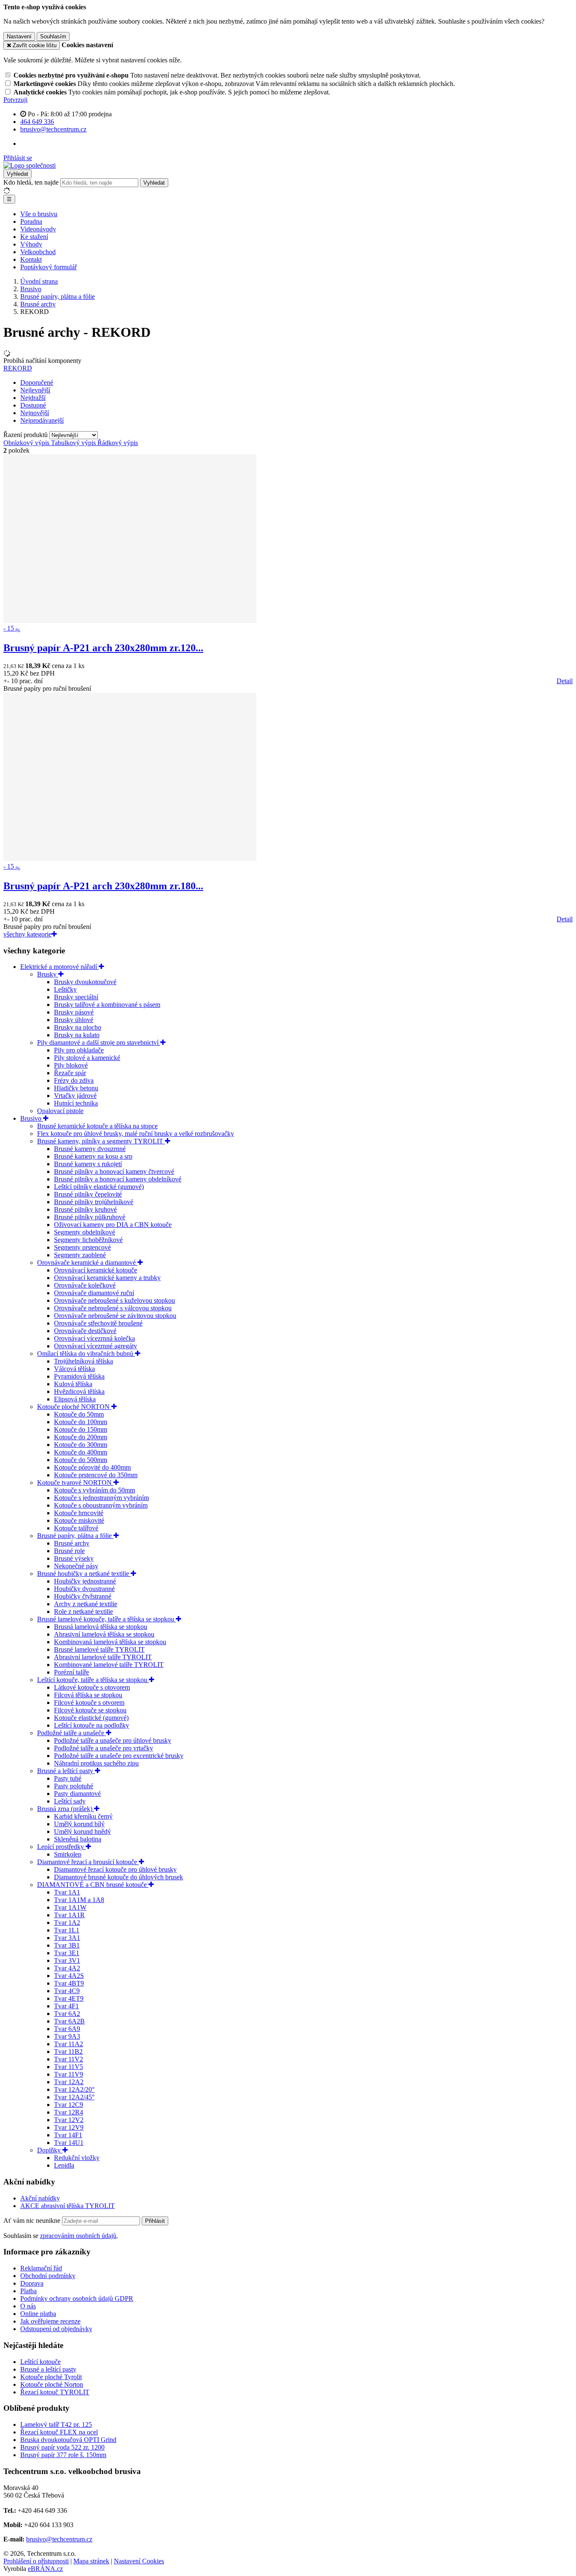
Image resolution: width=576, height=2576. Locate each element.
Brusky (48, 974)
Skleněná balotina (78, 1839)
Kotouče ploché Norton (52, 2384)
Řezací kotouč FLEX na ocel (59, 2432)
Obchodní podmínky (48, 2276)
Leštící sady (70, 1801)
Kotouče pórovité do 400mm (92, 1467)
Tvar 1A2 (67, 1923)
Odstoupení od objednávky (56, 2329)
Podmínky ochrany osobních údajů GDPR (77, 2298)
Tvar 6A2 (67, 2014)
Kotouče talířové (76, 1528)
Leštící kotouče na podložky (92, 1725)
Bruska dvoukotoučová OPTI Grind (68, 2440)
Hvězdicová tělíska (79, 1391)
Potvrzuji (15, 100)
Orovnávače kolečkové (85, 1285)
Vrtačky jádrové (75, 1096)
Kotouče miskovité (79, 1520)
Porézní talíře (71, 1672)
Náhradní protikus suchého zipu (96, 1763)
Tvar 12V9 (69, 2127)
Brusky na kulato (77, 1035)
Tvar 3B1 (67, 1945)
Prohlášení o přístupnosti (36, 2561)
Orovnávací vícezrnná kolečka (94, 1338)
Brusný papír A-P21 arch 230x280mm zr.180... (103, 886)
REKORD (18, 368)
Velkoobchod (38, 252)
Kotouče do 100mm (81, 1422)
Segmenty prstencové (82, 1247)
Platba (28, 2291)
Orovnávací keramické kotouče (96, 1270)
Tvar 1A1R (69, 1915)
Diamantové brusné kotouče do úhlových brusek (118, 1877)
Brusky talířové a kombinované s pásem (107, 1005)
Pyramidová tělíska (79, 1376)
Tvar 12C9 (69, 2105)
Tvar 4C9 (67, 1991)
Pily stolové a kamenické (87, 1058)
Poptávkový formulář (48, 267)
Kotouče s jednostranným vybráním (101, 1498)
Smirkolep (68, 1854)
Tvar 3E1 (67, 1953)
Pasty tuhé (68, 1778)
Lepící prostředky (61, 1847)
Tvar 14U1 (69, 2143)
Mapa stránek (91, 2561)
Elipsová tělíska (75, 1399)
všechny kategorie (27, 934)
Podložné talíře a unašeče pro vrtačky (104, 1748)
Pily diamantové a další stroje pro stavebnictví (99, 1042)
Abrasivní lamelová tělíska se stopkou (104, 1634)
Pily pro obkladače (79, 1050)
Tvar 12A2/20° (74, 2089)
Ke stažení (34, 237)
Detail (565, 681)
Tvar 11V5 (69, 2067)
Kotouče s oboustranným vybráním (101, 1505)
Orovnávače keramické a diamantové (87, 1263)
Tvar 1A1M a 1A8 (79, 1900)
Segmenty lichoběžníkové (88, 1240)
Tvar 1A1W (70, 1907)
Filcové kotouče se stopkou (90, 1710)
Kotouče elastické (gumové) (91, 1718)
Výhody (31, 244)
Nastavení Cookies (139, 2561)
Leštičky (65, 989)
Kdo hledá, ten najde (31, 182)
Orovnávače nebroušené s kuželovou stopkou (114, 1300)
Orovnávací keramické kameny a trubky (107, 1278)
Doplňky (50, 2150)
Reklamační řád (41, 2268)
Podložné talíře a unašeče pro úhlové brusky (113, 1740)
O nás (28, 2306)
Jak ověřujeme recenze (50, 2321)
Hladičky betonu (76, 1088)
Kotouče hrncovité (79, 1513)
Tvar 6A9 (67, 2029)
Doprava (32, 2283)
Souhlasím (53, 36)
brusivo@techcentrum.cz (59, 2539)
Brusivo (32, 1118)
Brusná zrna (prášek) (66, 1809)
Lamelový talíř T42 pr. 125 (56, 2424)
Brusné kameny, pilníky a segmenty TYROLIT (101, 1141)
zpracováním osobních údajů (78, 2236)
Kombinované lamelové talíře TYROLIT (109, 1665)
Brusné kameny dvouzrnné (90, 1149)
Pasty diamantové (77, 1794)
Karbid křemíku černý (83, 1816)
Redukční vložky (77, 2158)
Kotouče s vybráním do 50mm (94, 1490)
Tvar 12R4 (69, 2112)
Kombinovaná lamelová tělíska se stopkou (110, 1642)
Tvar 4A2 (67, 1968)
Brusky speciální (76, 997)
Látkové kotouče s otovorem (92, 1687)
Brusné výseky (74, 1558)
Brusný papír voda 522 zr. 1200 (62, 2447)
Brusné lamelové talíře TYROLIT (99, 1649)
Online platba (38, 2314)
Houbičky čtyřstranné (83, 1596)
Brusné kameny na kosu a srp (93, 1156)
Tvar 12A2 (69, 2082)
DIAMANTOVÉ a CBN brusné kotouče (93, 1885)
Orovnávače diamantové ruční (94, 1293)
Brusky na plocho (78, 1027)
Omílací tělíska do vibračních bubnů (86, 1354)
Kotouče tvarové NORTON (75, 1483)
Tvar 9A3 (67, 2036)
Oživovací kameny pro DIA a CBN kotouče (113, 1225)
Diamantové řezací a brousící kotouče (88, 1862)
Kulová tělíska (73, 1384)
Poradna (31, 221)
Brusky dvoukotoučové (85, 982)
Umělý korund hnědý (82, 1831)
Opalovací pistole (60, 1111)
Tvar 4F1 (66, 2006)
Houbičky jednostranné (85, 1581)
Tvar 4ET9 (69, 1998)
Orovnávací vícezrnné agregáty (96, 1346)
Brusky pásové (74, 1012)
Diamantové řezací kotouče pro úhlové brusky (115, 1869)
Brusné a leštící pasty (66, 1771)
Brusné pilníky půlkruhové (90, 1217)
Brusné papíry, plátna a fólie (75, 1536)
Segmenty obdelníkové (85, 1232)
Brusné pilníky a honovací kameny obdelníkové (118, 1179)
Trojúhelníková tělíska (83, 1361)
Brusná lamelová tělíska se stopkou (101, 1627)
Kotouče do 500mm (81, 1460)
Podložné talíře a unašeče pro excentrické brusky (119, 1756)
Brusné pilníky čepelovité (88, 1194)
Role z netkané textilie (83, 1611)
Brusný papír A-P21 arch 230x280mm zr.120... (103, 648)
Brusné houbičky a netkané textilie (84, 1574)
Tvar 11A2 (69, 2044)
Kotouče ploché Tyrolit (51, 2377)
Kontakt (31, 259)
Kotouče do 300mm (81, 1445)
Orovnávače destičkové (85, 1331)
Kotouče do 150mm (81, 1429)
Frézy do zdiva (74, 1080)
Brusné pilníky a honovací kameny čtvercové (114, 1171)
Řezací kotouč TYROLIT (55, 2392)
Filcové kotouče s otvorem (89, 1703)
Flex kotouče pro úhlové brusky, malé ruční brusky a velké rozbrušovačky (136, 1134)
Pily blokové (71, 1065)
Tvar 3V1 (67, 1960)
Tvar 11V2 (69, 2059)
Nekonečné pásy (76, 1566)
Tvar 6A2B (69, 2021)
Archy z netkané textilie (86, 1604)
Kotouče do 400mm (81, 1452)
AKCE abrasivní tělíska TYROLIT (67, 2206)
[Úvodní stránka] (30, 165)
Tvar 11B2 (68, 2051)
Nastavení (19, 36)
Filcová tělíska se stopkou (88, 1695)
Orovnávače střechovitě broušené (98, 1323)
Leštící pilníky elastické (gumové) (99, 1187)
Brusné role (69, 1551)
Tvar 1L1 (67, 1930)
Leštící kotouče (40, 2362)
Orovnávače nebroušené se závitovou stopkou (115, 1316)
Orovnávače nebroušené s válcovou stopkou (113, 1308)
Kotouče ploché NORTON (74, 1407)
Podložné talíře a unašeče (71, 1733)
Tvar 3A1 (67, 1938)
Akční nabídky (40, 2198)
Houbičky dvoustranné (84, 1589)
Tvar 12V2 (69, 2120)
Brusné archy (72, 1543)
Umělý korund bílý (79, 1824)
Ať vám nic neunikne (33, 2220)
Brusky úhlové (74, 1020)
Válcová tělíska (74, 1369)
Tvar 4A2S (69, 1976)
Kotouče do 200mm (81, 1437)
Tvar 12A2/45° (74, 2097)
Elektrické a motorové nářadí (59, 967)
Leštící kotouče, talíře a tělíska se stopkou (93, 1680)
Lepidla (64, 2165)
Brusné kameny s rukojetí (88, 1164)
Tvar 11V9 (69, 2074)
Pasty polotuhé (74, 1786)
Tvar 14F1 (68, 2135)
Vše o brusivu (39, 214)
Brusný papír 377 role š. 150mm (63, 2455)
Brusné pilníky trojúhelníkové (94, 1202)
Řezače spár (70, 1073)
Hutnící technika (76, 1103)
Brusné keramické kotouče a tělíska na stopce (97, 1126)
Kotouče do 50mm (79, 1414)
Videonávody (38, 229)
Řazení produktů (26, 435)
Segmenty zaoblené (80, 1255)
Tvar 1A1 (67, 1892)
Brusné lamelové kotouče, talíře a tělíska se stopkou (106, 1619)
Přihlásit (155, 2221)
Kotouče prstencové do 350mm (96, 1475)
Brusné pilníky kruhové (85, 1209)
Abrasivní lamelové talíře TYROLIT (103, 1657)
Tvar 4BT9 (69, 1983)
